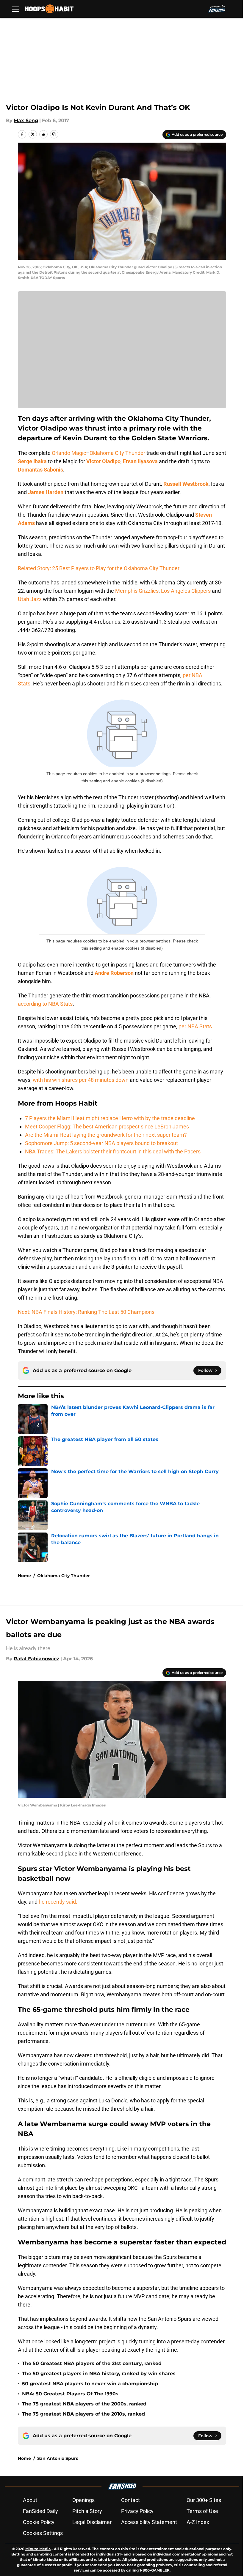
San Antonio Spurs (58, 2458)
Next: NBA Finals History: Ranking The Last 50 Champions (86, 1312)
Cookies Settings (43, 2533)
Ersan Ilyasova (140, 461)
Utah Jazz (30, 599)
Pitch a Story (87, 2511)
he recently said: (58, 1902)
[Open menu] (15, 9)
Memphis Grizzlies (137, 591)
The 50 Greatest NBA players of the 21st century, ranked (92, 2363)
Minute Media (38, 2549)
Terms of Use (202, 2511)
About (30, 2500)
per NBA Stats (195, 1026)
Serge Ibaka (32, 461)
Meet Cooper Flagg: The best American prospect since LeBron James (107, 1127)
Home (24, 1576)
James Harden (46, 492)
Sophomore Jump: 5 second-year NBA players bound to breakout (101, 1143)
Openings (83, 2500)
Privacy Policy (137, 2511)
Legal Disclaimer (92, 2522)
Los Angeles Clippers (186, 591)
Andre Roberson (114, 973)
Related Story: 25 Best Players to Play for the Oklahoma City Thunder (99, 568)
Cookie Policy (39, 2522)
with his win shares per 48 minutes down (81, 1080)
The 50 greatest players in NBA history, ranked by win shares (99, 2374)
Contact (130, 2500)
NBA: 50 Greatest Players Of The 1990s (70, 2394)
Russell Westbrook (186, 484)
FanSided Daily (40, 2511)
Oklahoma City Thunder (117, 453)
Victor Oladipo (103, 461)
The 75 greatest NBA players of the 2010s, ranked (83, 2414)
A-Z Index (198, 2522)
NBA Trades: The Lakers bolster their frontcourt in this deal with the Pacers (113, 1151)
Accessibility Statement (149, 2522)
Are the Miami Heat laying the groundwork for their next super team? (106, 1135)
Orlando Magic (69, 453)
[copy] (54, 134)
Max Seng (26, 120)
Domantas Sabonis (40, 470)
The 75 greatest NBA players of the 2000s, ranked (84, 2404)
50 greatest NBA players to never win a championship (90, 2384)
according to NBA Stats (45, 1004)
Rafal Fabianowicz (36, 1659)
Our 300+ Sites (204, 2500)
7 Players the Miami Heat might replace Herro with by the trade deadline (110, 1118)
